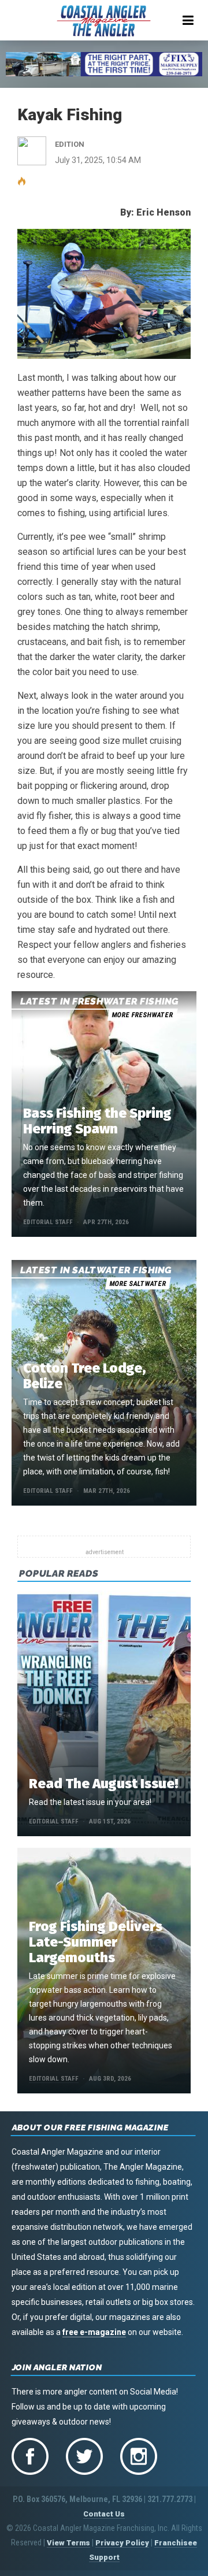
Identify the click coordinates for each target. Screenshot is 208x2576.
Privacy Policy (122, 2543)
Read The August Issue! (103, 1784)
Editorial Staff (48, 1222)
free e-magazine (94, 2332)
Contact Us (104, 2514)
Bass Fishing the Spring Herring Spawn (97, 1121)
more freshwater (142, 1015)
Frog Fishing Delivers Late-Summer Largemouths (96, 1942)
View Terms (68, 2543)
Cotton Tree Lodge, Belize (84, 1376)
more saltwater (138, 1284)
